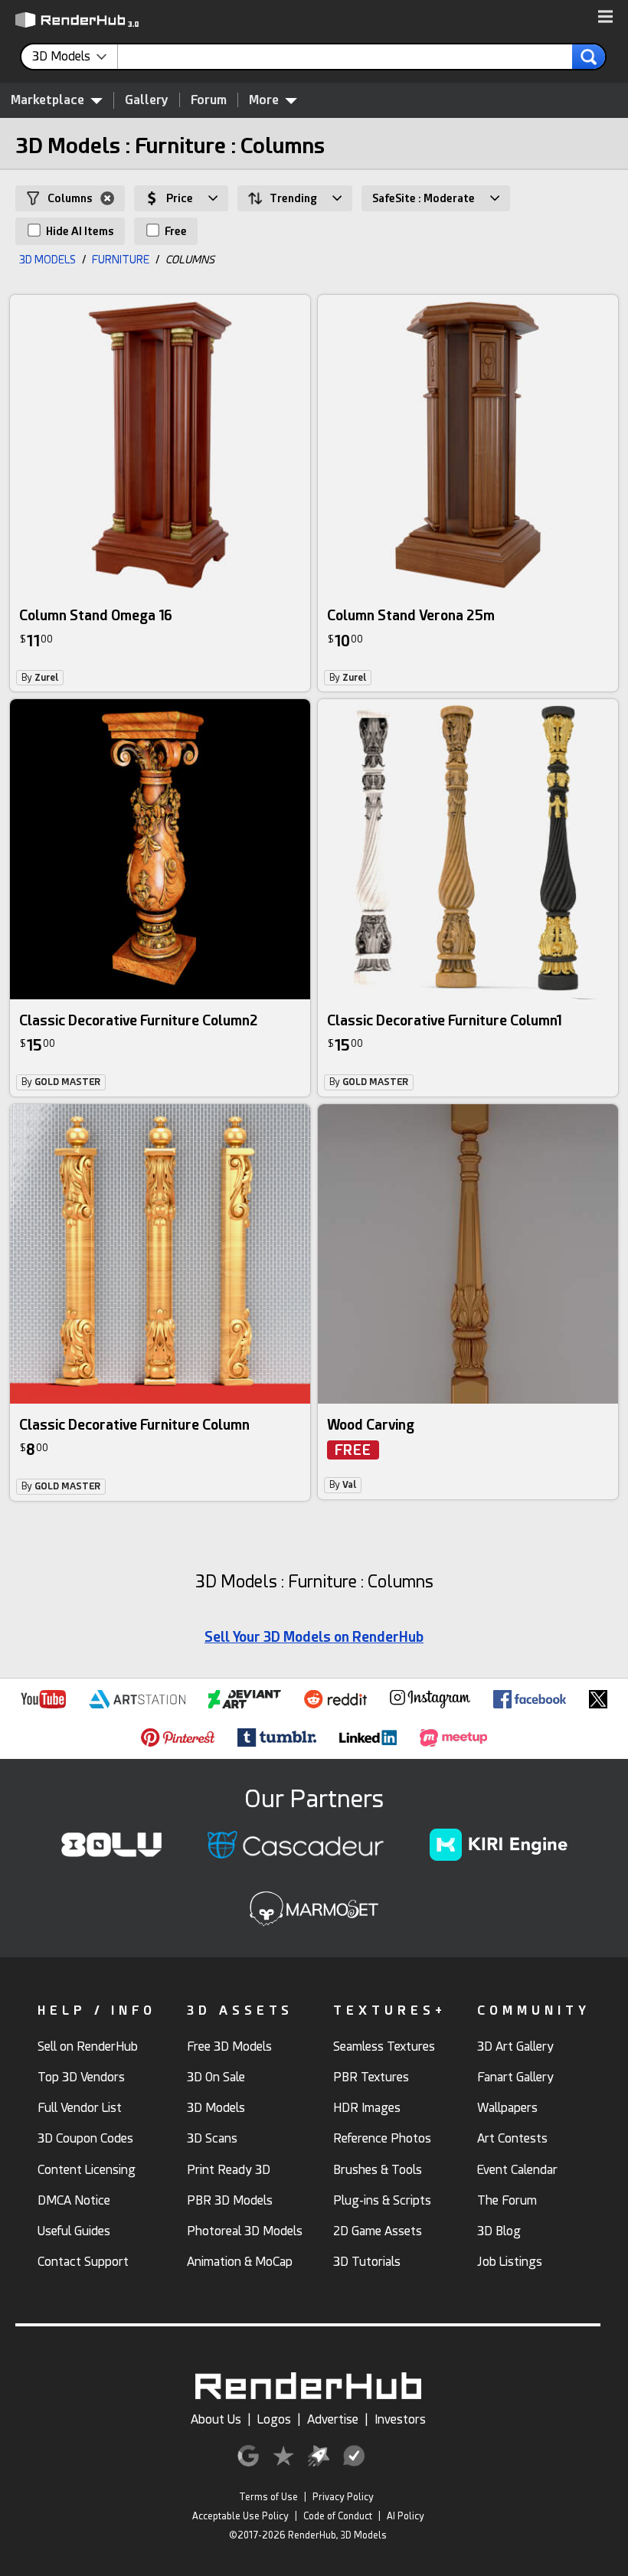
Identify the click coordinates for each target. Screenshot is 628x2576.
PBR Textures (371, 2077)
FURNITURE (121, 260)
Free (175, 231)
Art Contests (512, 2138)
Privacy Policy (343, 2497)
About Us (216, 2419)
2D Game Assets (378, 2231)
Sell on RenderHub (88, 2046)
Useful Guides (74, 2231)
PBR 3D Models (230, 2200)
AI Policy (406, 2516)
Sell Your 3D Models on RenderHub (314, 1637)
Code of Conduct (338, 2516)
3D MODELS (47, 260)
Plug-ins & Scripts (382, 2200)
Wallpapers (507, 2108)
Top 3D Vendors (81, 2077)
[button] (605, 18)
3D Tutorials (367, 2262)
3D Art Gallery (515, 2046)
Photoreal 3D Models (245, 2231)
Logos (274, 2419)
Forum (209, 100)
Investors (400, 2419)
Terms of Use (268, 2497)
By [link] (40, 678)
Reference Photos (382, 2138)
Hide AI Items (79, 231)
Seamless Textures (384, 2046)
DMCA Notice (74, 2200)
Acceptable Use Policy (240, 2516)
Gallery (147, 100)
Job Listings (510, 2262)
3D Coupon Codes (85, 2138)
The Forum (507, 2200)
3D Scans (212, 2138)
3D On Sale (216, 2077)
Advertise (333, 2419)
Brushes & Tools (378, 2170)
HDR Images (367, 2108)
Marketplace (47, 100)
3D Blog (499, 2231)
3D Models (216, 2108)
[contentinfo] (75, 57)
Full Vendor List (80, 2108)
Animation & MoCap (240, 2262)
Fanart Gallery (515, 2077)
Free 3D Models (229, 2046)
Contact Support (83, 2262)
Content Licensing (87, 2170)
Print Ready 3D (229, 2170)
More (264, 100)
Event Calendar (517, 2170)
